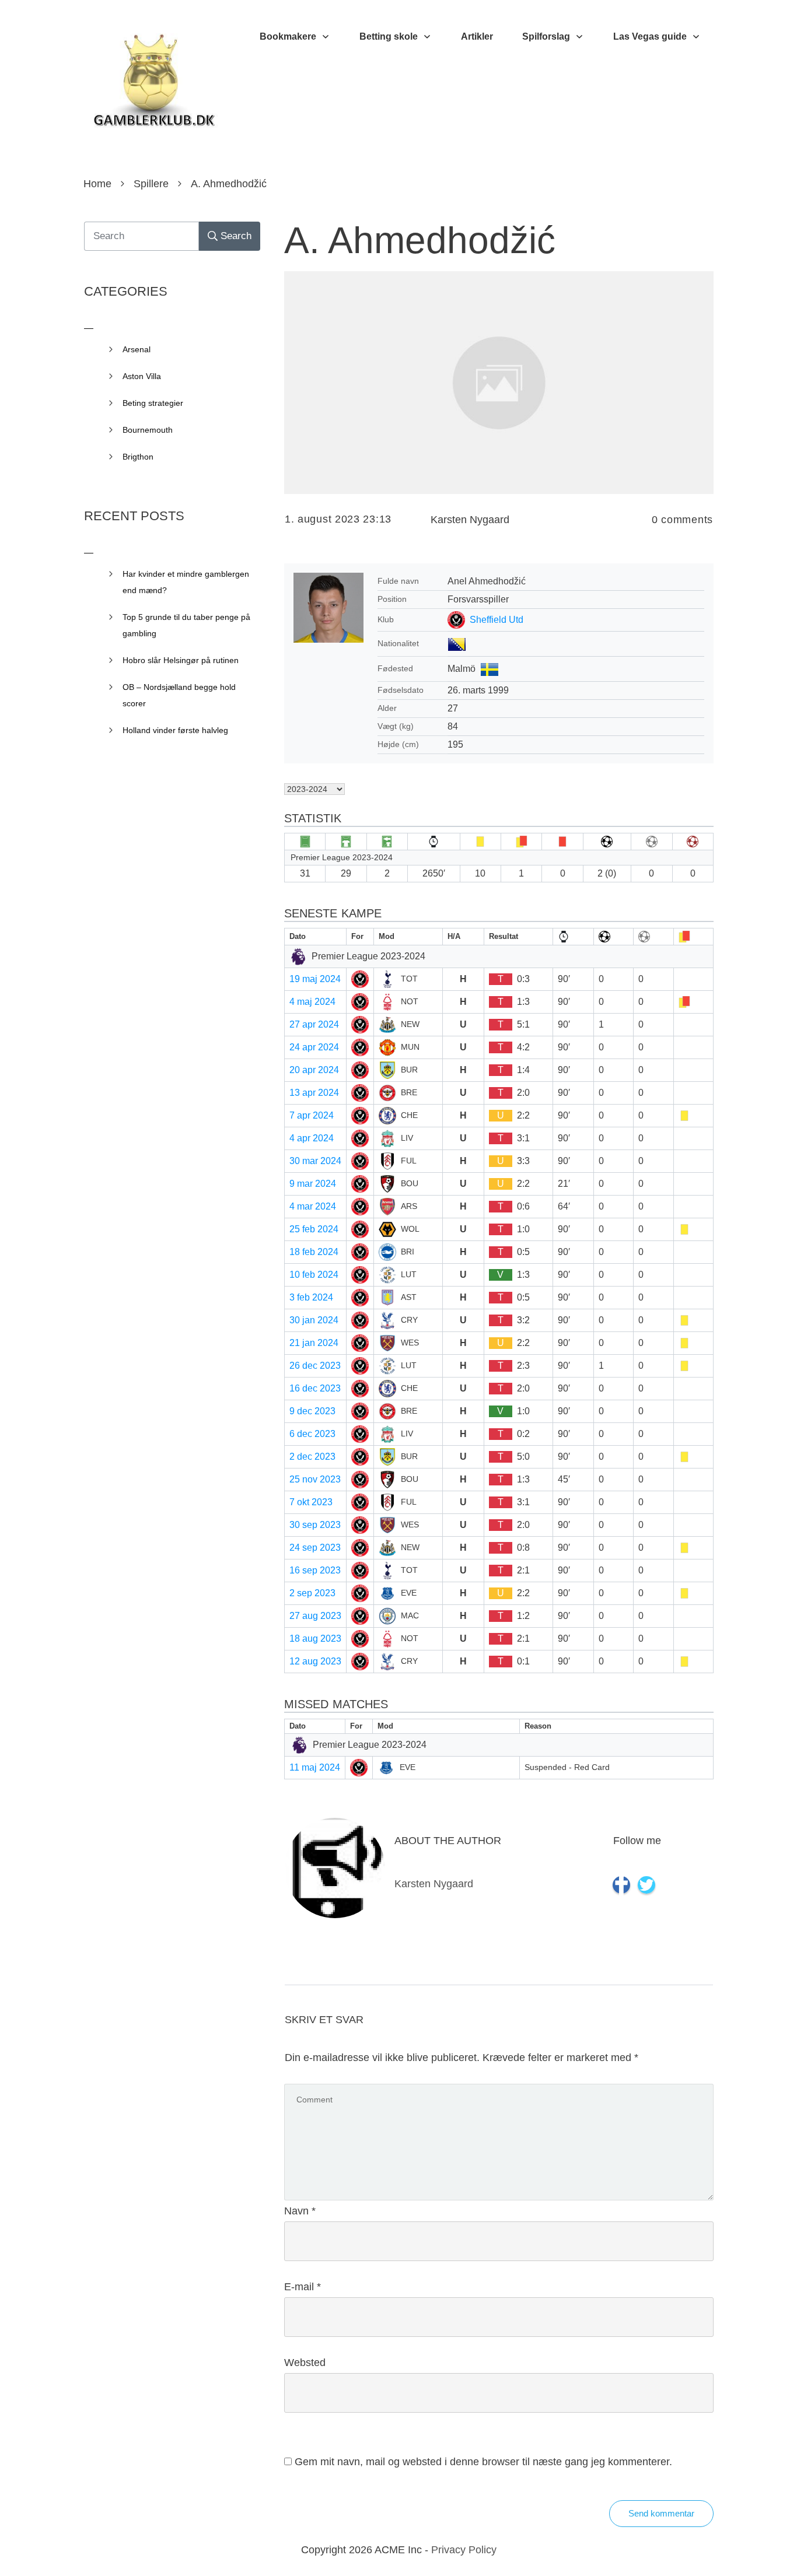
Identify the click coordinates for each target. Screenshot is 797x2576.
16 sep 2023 (315, 1570)
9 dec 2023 (312, 1411)
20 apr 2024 (314, 1070)
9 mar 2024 (313, 1184)
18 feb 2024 (314, 1252)
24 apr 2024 (314, 1047)
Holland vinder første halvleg (175, 730)
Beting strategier (153, 403)
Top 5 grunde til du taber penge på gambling (186, 625)
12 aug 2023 (315, 1661)
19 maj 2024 (315, 979)
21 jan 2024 (314, 1343)
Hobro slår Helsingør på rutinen (181, 660)
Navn (300, 2211)
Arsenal (137, 349)
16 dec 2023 (315, 1388)
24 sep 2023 (315, 1548)
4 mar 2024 (313, 1206)
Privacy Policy (464, 2550)
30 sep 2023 (315, 1525)
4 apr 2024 (312, 1138)
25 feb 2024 (314, 1229)
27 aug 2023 (315, 1616)
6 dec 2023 (312, 1434)
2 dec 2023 (312, 1457)
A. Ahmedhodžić (420, 240)
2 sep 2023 (312, 1593)
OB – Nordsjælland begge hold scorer (179, 695)
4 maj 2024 (312, 1002)
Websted (305, 2363)
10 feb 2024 (314, 1275)
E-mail (303, 2287)
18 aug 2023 (315, 1639)
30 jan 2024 (314, 1320)
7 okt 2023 (311, 1502)
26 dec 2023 (315, 1366)
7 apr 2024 (312, 1115)
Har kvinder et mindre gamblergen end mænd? (186, 582)
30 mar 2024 (315, 1161)
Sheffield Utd (497, 620)
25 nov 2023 (315, 1479)
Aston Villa (142, 376)
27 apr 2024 (314, 1024)
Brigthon (138, 457)
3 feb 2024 (311, 1297)
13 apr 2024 (314, 1093)
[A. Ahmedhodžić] (499, 382)
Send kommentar (661, 2513)
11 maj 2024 (315, 1767)
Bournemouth (148, 430)
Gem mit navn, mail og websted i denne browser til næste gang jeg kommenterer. (483, 2462)
